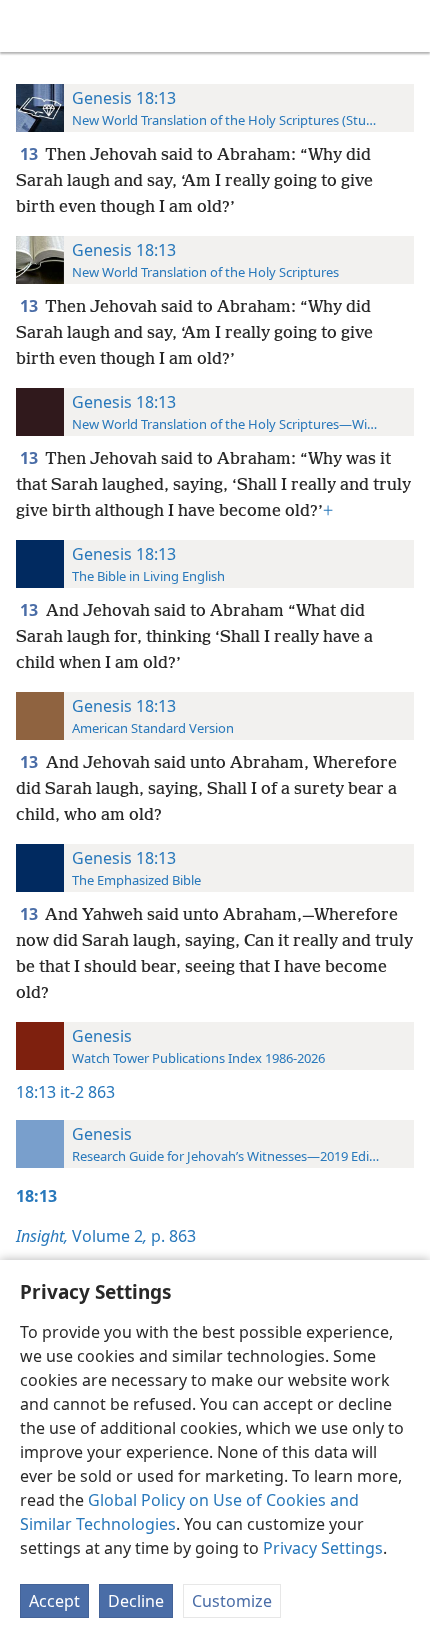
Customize (232, 1601)
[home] (30, 26)
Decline (136, 1601)
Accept (54, 1601)
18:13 (36, 1092)
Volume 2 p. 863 (106, 1236)
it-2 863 (87, 1092)
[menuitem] (30, 26)
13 (30, 154)
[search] (405, 26)
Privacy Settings (323, 1548)
